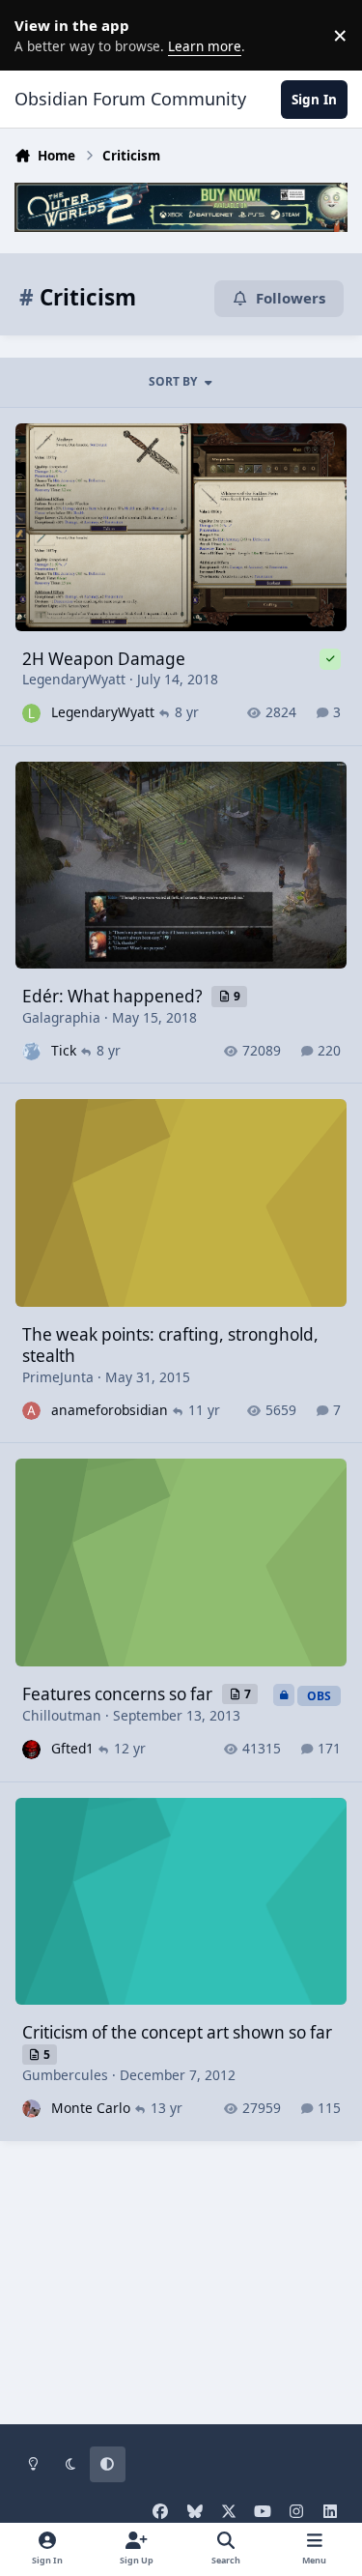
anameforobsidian (110, 1410)
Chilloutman (62, 1715)
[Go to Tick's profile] (31, 1051)
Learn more (39, 35)
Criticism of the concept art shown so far (177, 2032)
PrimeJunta (58, 1377)
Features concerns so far (119, 1694)
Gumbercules (65, 2075)
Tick (64, 1050)
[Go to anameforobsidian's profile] (31, 1411)
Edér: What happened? (114, 996)
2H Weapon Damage (104, 659)
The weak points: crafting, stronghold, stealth (170, 1345)
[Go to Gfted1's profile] (31, 1749)
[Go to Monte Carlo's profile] (31, 2109)
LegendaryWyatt (74, 679)
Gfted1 (72, 1748)
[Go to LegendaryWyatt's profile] (31, 713)
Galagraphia (61, 1017)
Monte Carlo (91, 2108)
